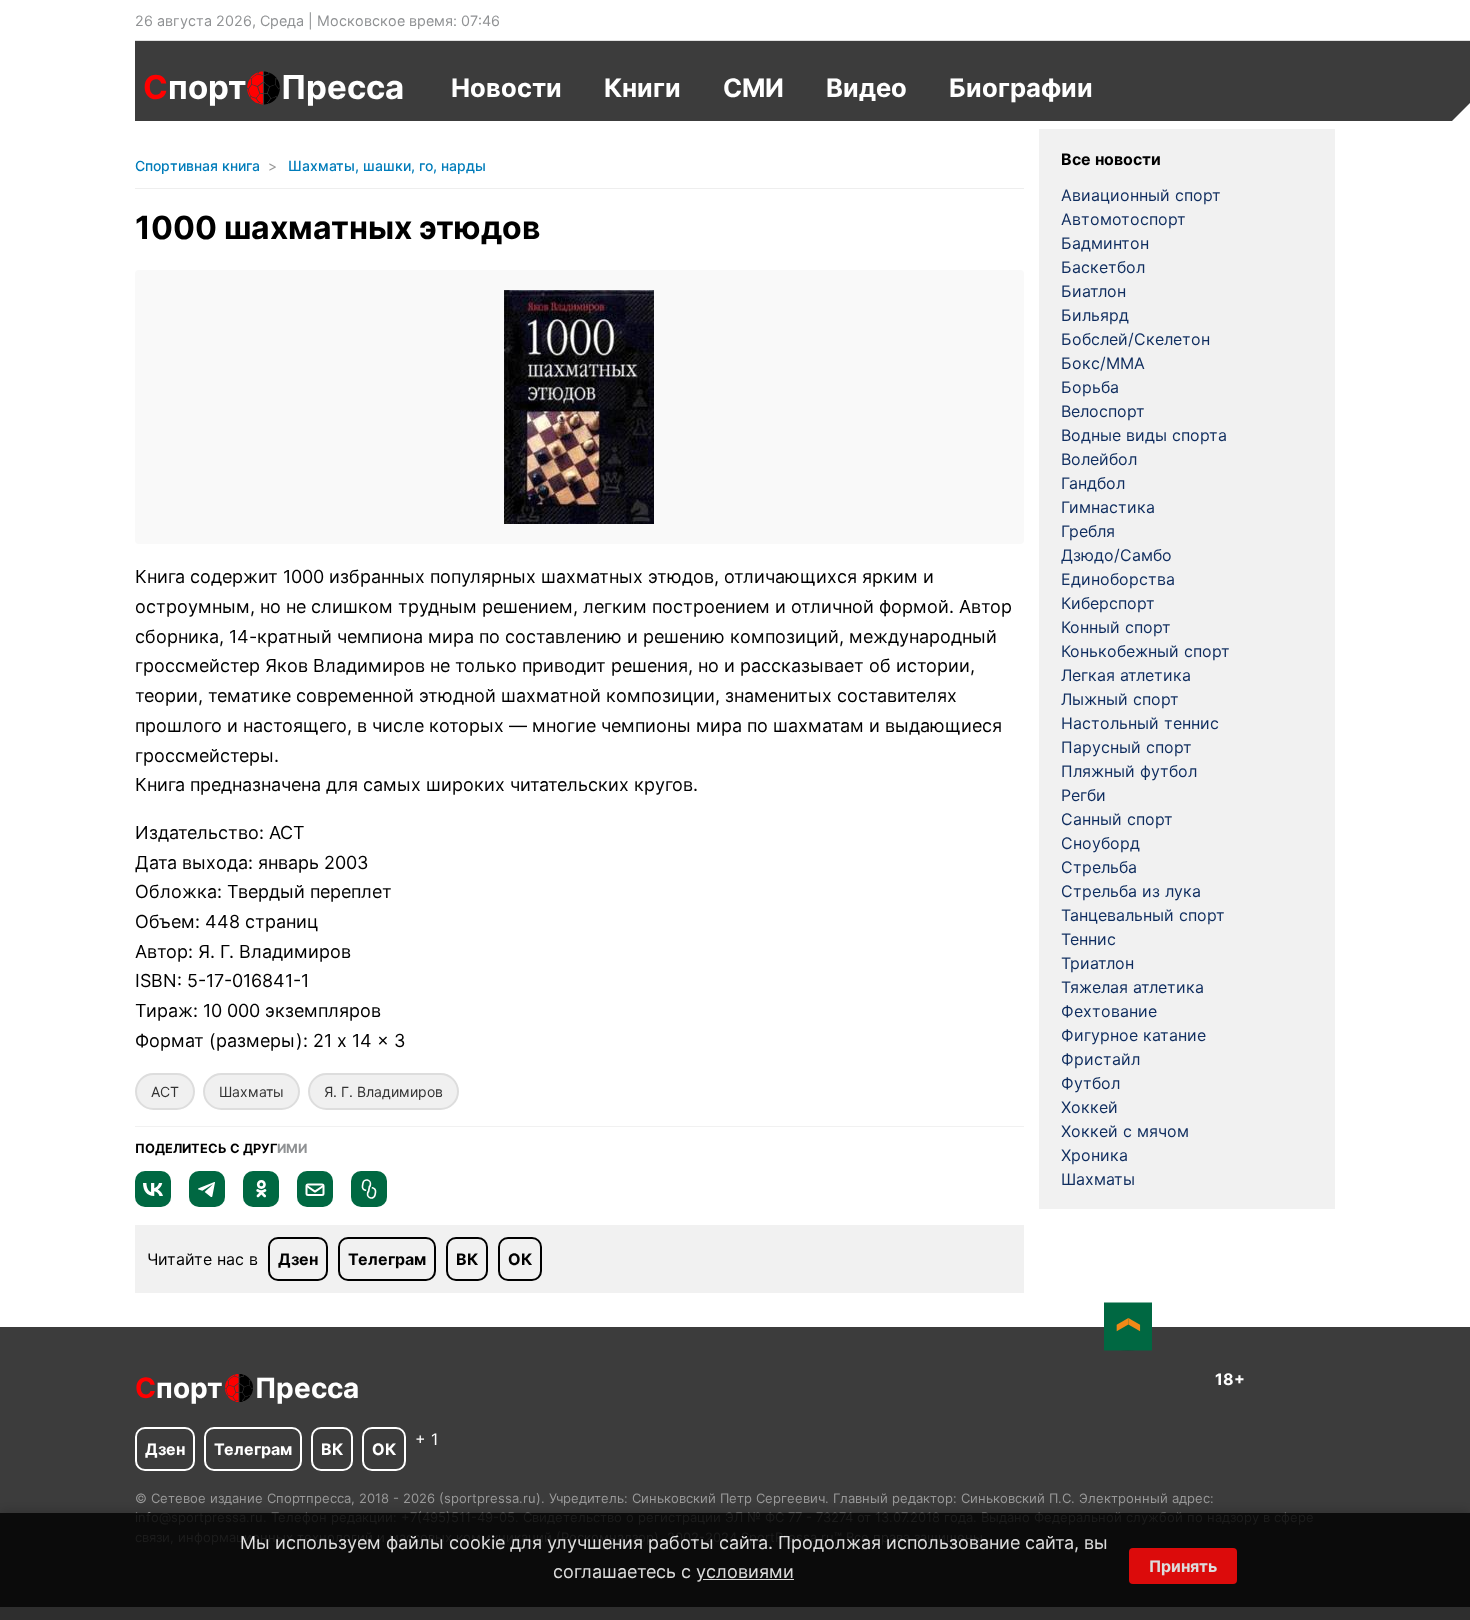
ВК (467, 1259)
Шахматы (251, 1091)
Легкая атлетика (1126, 675)
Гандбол (1093, 483)
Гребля (1088, 531)
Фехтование (1109, 1011)
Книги (642, 87)
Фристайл (1100, 1059)
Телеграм (387, 1259)
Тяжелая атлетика (1132, 987)
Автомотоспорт (1123, 219)
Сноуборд (1100, 843)
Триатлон (1097, 963)
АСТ (165, 1091)
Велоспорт (1103, 411)
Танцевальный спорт (1143, 915)
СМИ (753, 87)
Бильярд (1095, 315)
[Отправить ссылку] (369, 1201)
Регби (1083, 795)
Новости (506, 87)
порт (194, 87)
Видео (866, 87)
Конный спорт (1116, 627)
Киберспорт (1108, 603)
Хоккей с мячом (1125, 1131)
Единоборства (1118, 579)
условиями (745, 1571)
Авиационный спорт (1141, 195)
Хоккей (1089, 1107)
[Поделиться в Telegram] (207, 1201)
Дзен (298, 1259)
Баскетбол (1103, 267)
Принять (1183, 1566)
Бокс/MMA (1103, 363)
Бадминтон (1105, 243)
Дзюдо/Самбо (1116, 555)
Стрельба (1099, 867)
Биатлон (1093, 291)
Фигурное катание (1133, 1035)
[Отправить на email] (315, 1201)
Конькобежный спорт (1145, 651)
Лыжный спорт (1120, 699)
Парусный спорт (1126, 747)
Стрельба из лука (1131, 891)
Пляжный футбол (1129, 771)
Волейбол (1099, 459)
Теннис (1088, 939)
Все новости (1111, 159)
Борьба (1090, 387)
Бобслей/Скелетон (1135, 339)
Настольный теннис (1140, 723)
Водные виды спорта (1144, 435)
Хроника (1094, 1155)
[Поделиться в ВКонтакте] (153, 1201)
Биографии (1021, 87)
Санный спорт (1117, 819)
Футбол (1090, 1083)
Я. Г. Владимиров (383, 1091)
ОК (520, 1259)
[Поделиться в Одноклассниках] (261, 1201)
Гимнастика (1108, 507)
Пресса (342, 87)
